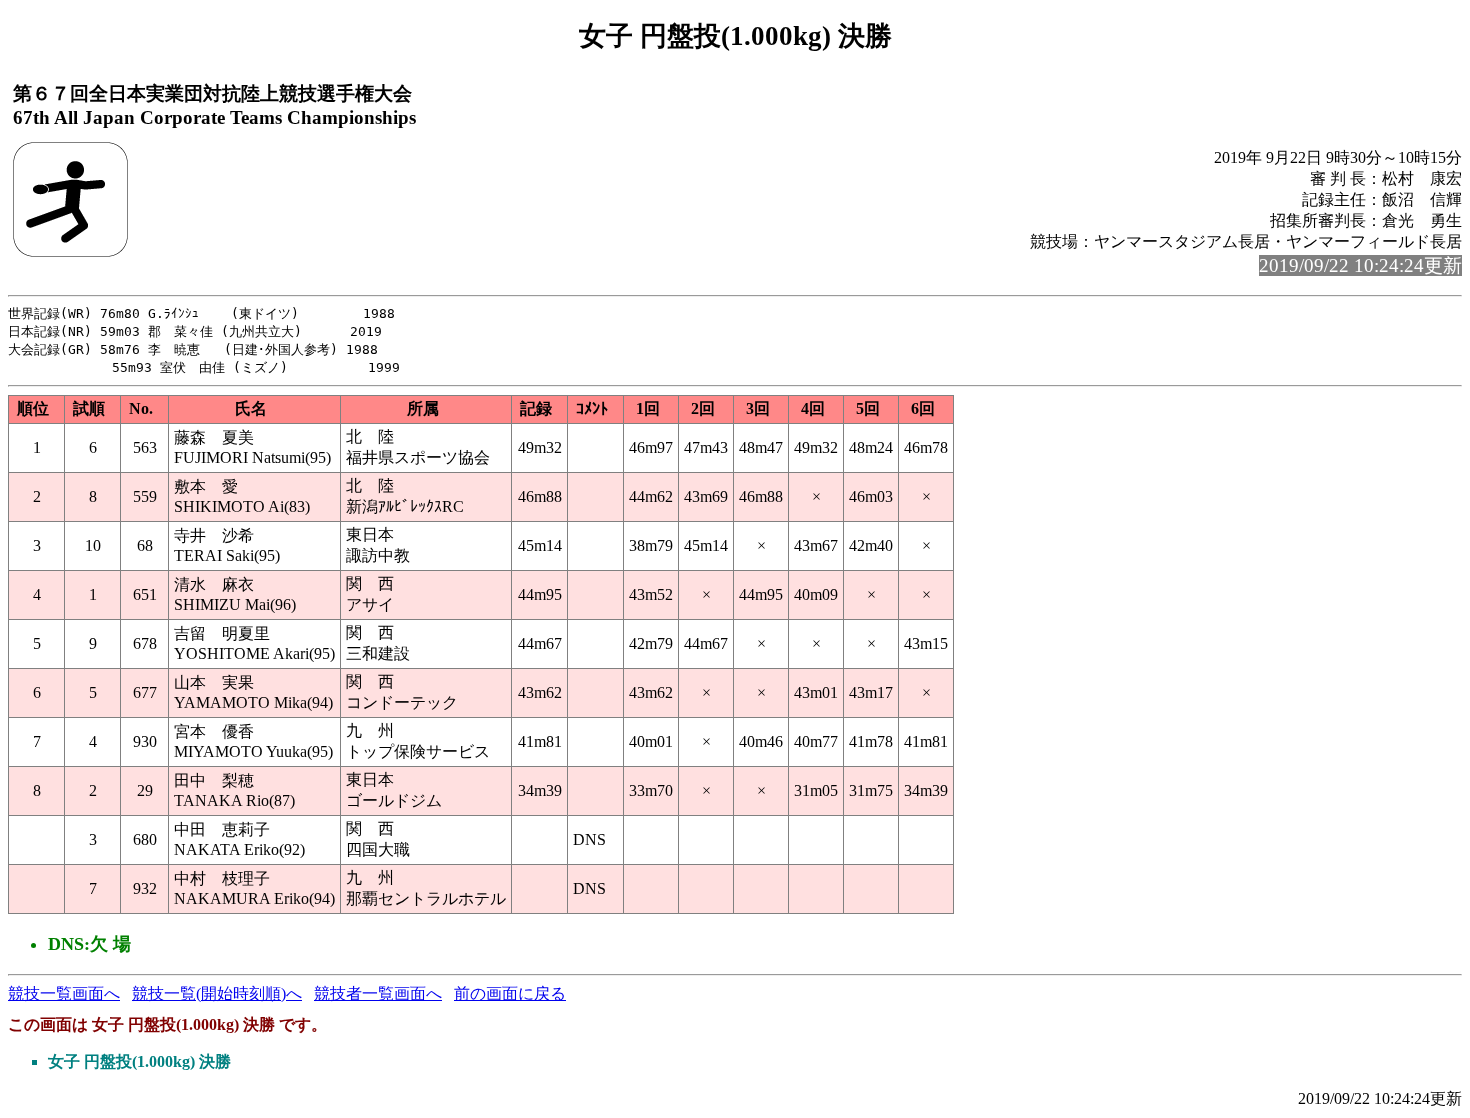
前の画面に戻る (510, 993)
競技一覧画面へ (64, 993)
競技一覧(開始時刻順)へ (217, 993)
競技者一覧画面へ (378, 993)
